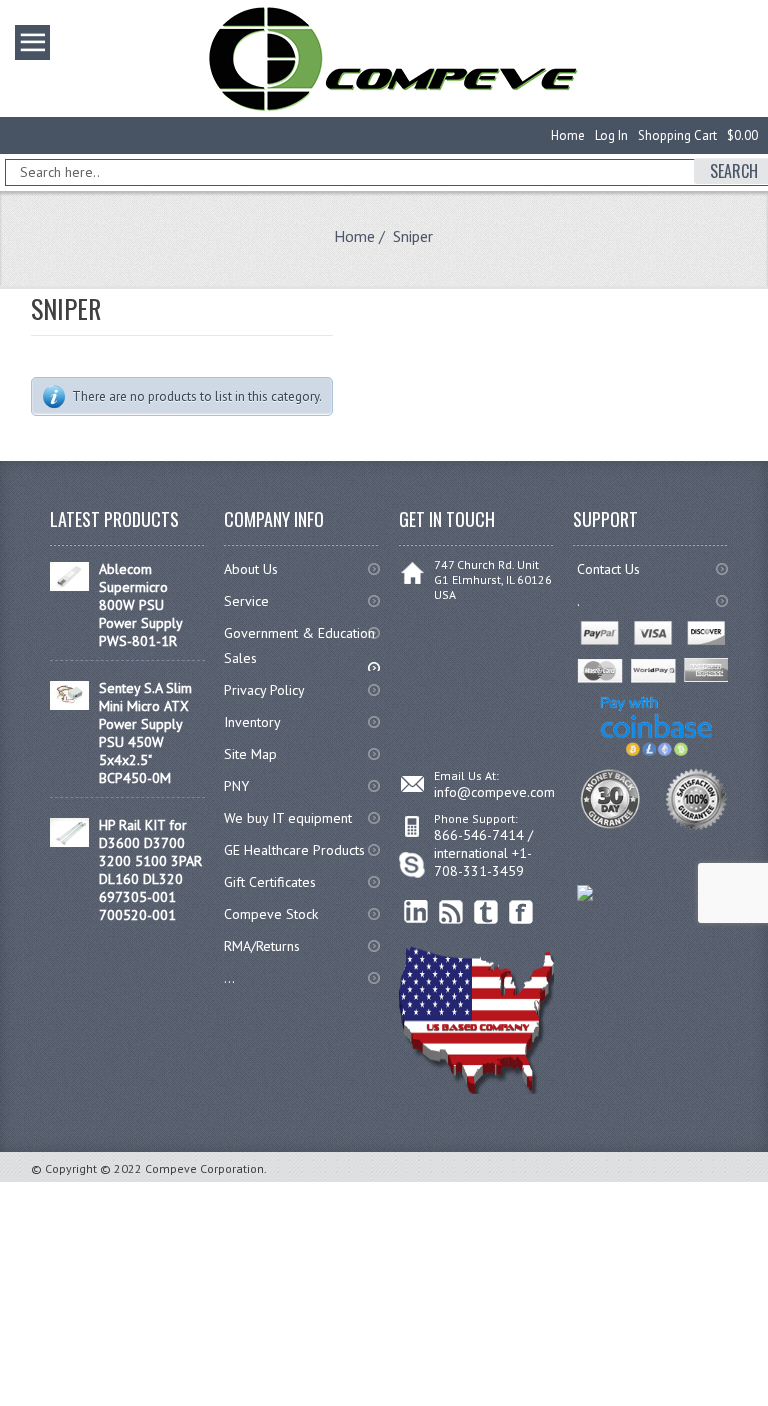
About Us (251, 569)
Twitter (486, 912)
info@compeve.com (494, 792)
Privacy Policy (264, 690)
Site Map (250, 754)
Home (568, 135)
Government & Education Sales (299, 645)
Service (246, 601)
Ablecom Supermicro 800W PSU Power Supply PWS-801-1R (140, 605)
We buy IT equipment (288, 818)
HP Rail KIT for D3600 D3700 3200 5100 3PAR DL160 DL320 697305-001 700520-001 (150, 870)
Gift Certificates (270, 882)
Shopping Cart (677, 135)
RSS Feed (451, 912)
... (229, 978)
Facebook (521, 912)
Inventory (252, 722)
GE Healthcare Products (294, 850)
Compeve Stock (271, 914)
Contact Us (608, 569)
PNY (236, 786)
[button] (767, 1405)
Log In (611, 135)
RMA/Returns (262, 946)
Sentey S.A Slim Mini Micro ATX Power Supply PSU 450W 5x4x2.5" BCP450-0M (145, 733)
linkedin (416, 912)
